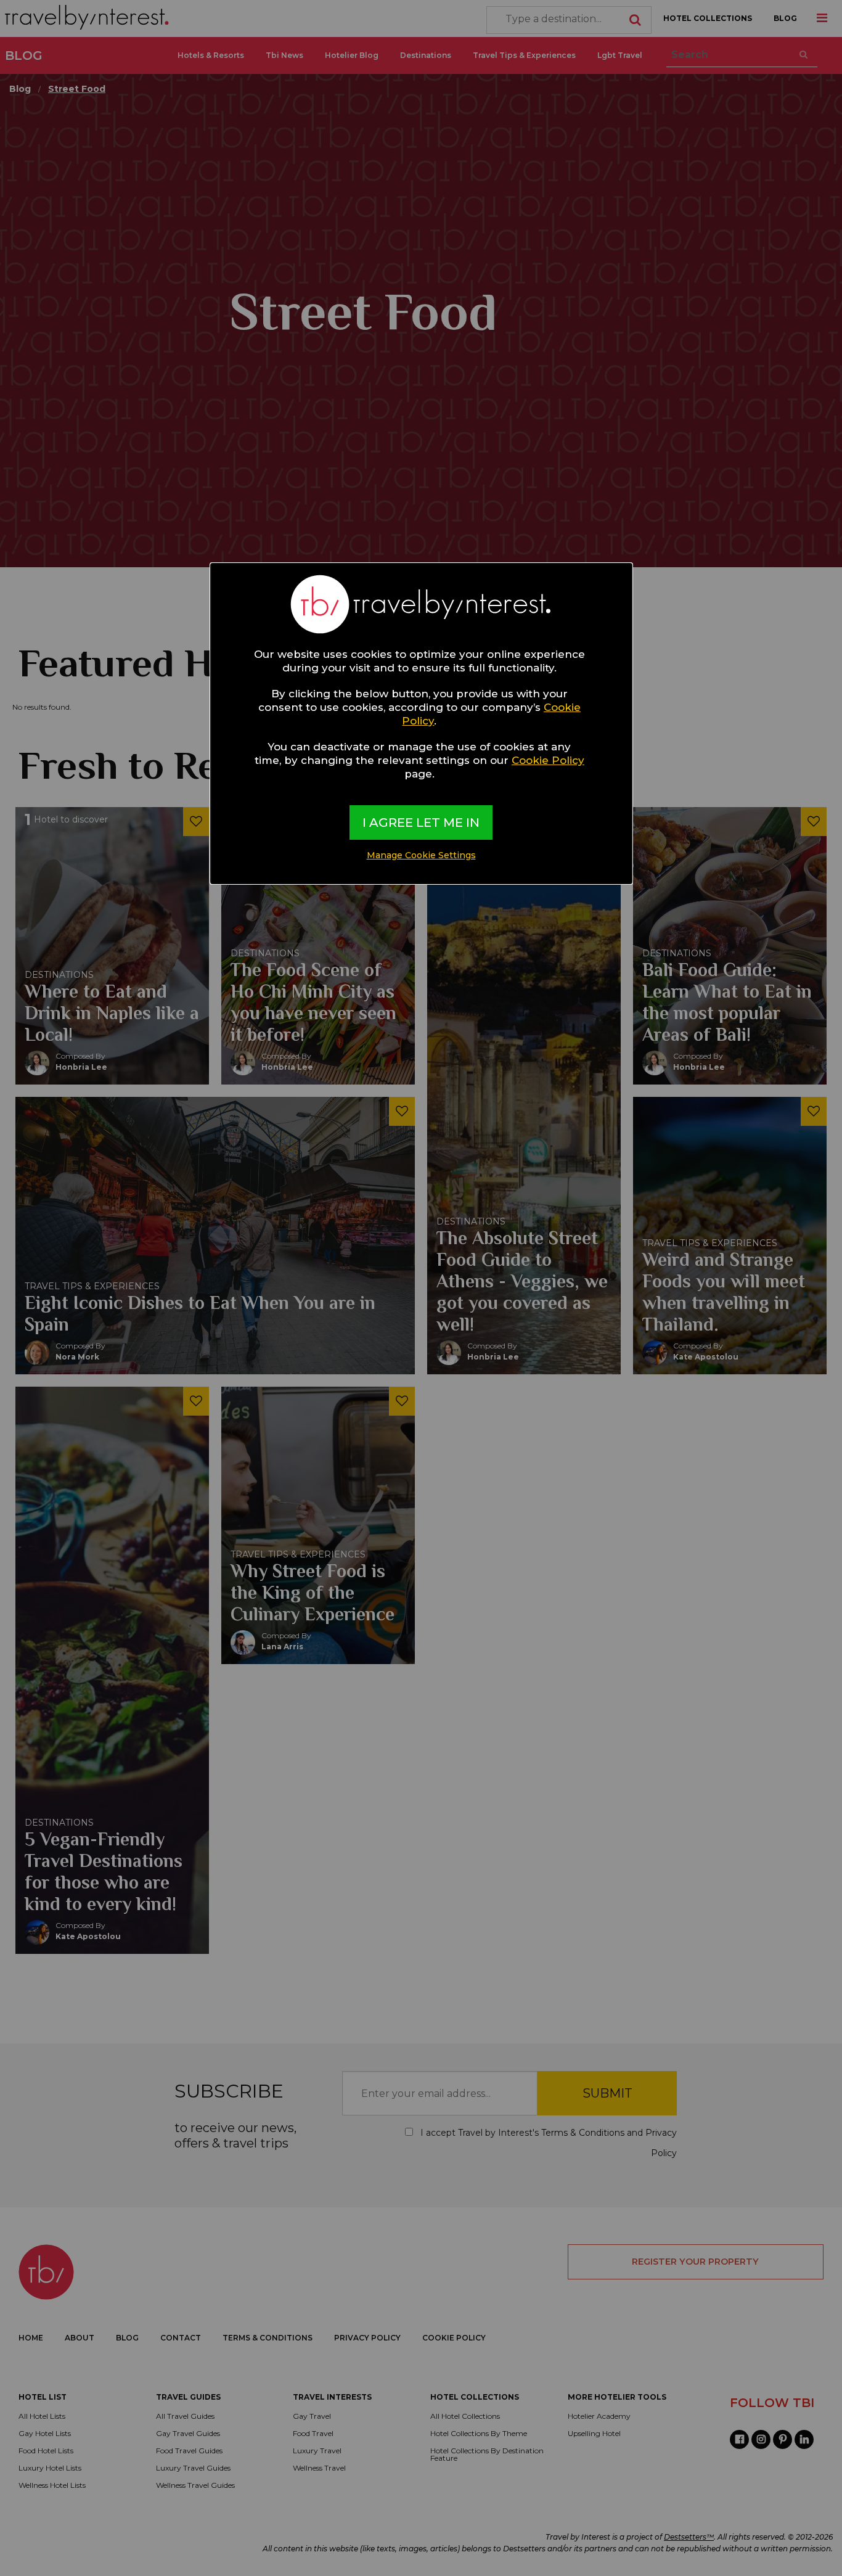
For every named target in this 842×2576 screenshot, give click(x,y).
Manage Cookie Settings (421, 855)
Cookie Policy (548, 760)
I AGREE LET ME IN (421, 822)
